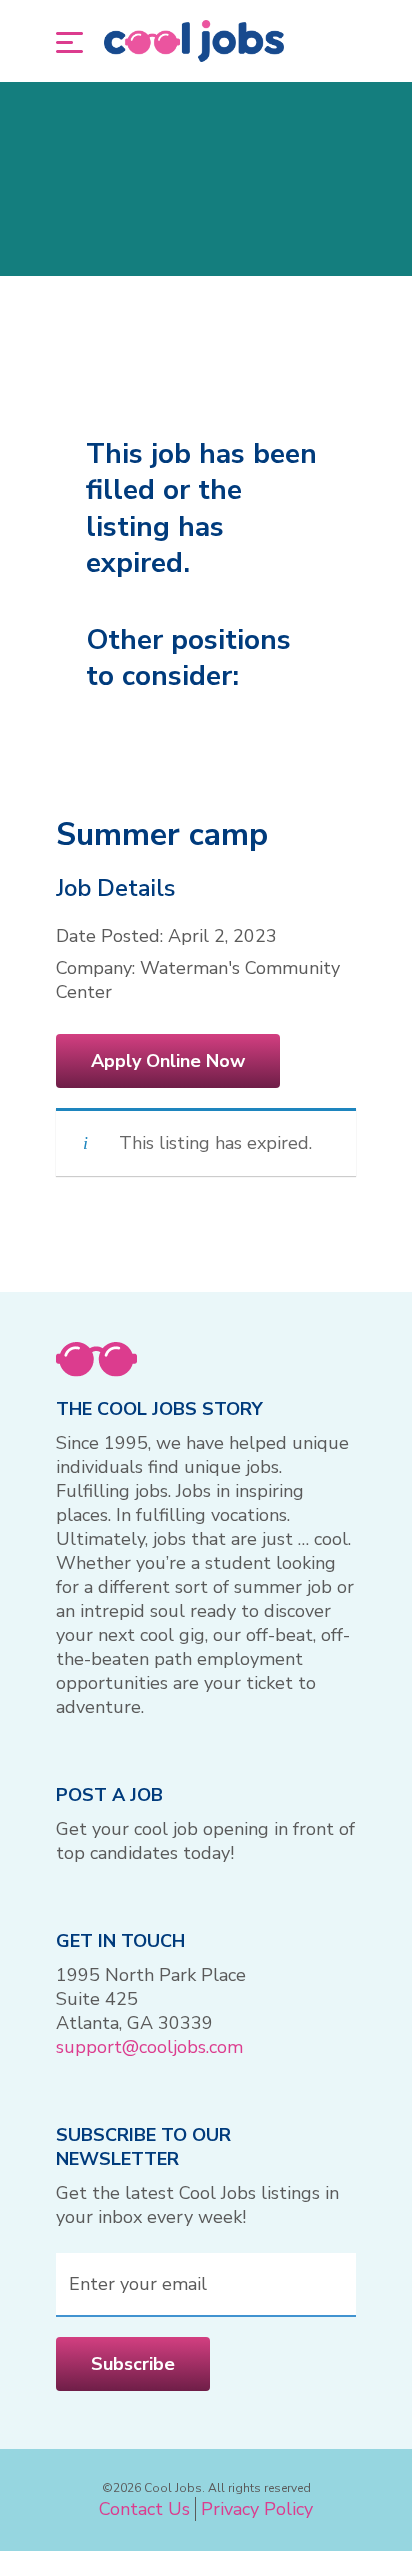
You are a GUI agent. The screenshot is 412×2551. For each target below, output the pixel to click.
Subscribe (133, 2364)
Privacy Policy (257, 2509)
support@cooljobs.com (149, 2047)
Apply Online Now (168, 1061)
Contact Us (144, 2509)
